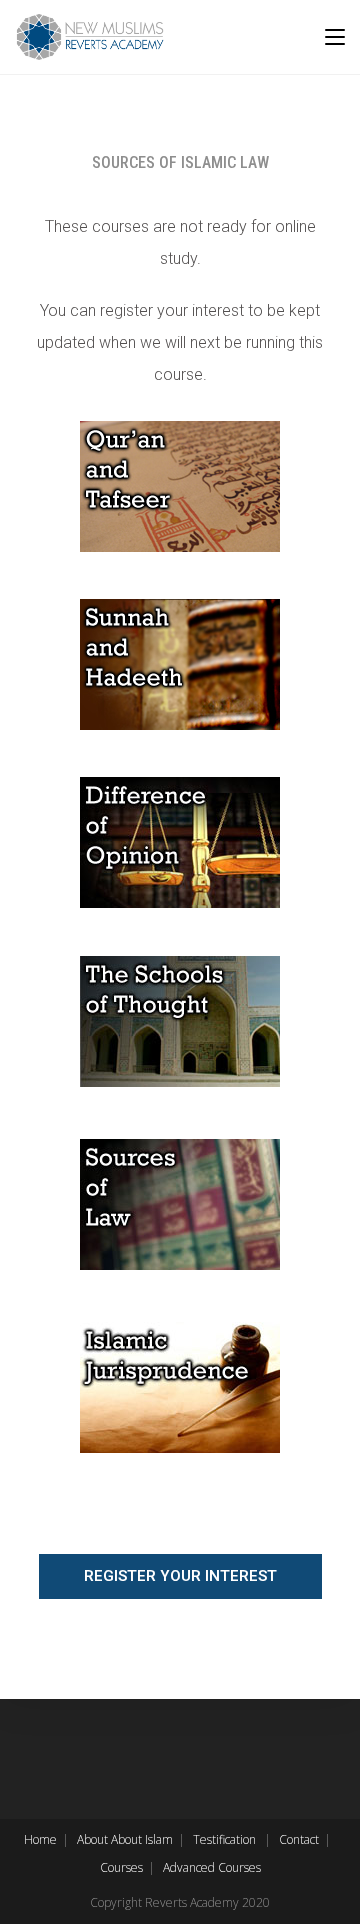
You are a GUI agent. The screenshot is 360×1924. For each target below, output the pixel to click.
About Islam (142, 1839)
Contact (299, 1839)
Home (40, 1839)
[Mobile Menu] (335, 37)
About (92, 1839)
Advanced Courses (212, 1867)
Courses (121, 1867)
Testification (224, 1839)
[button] (180, 1576)
